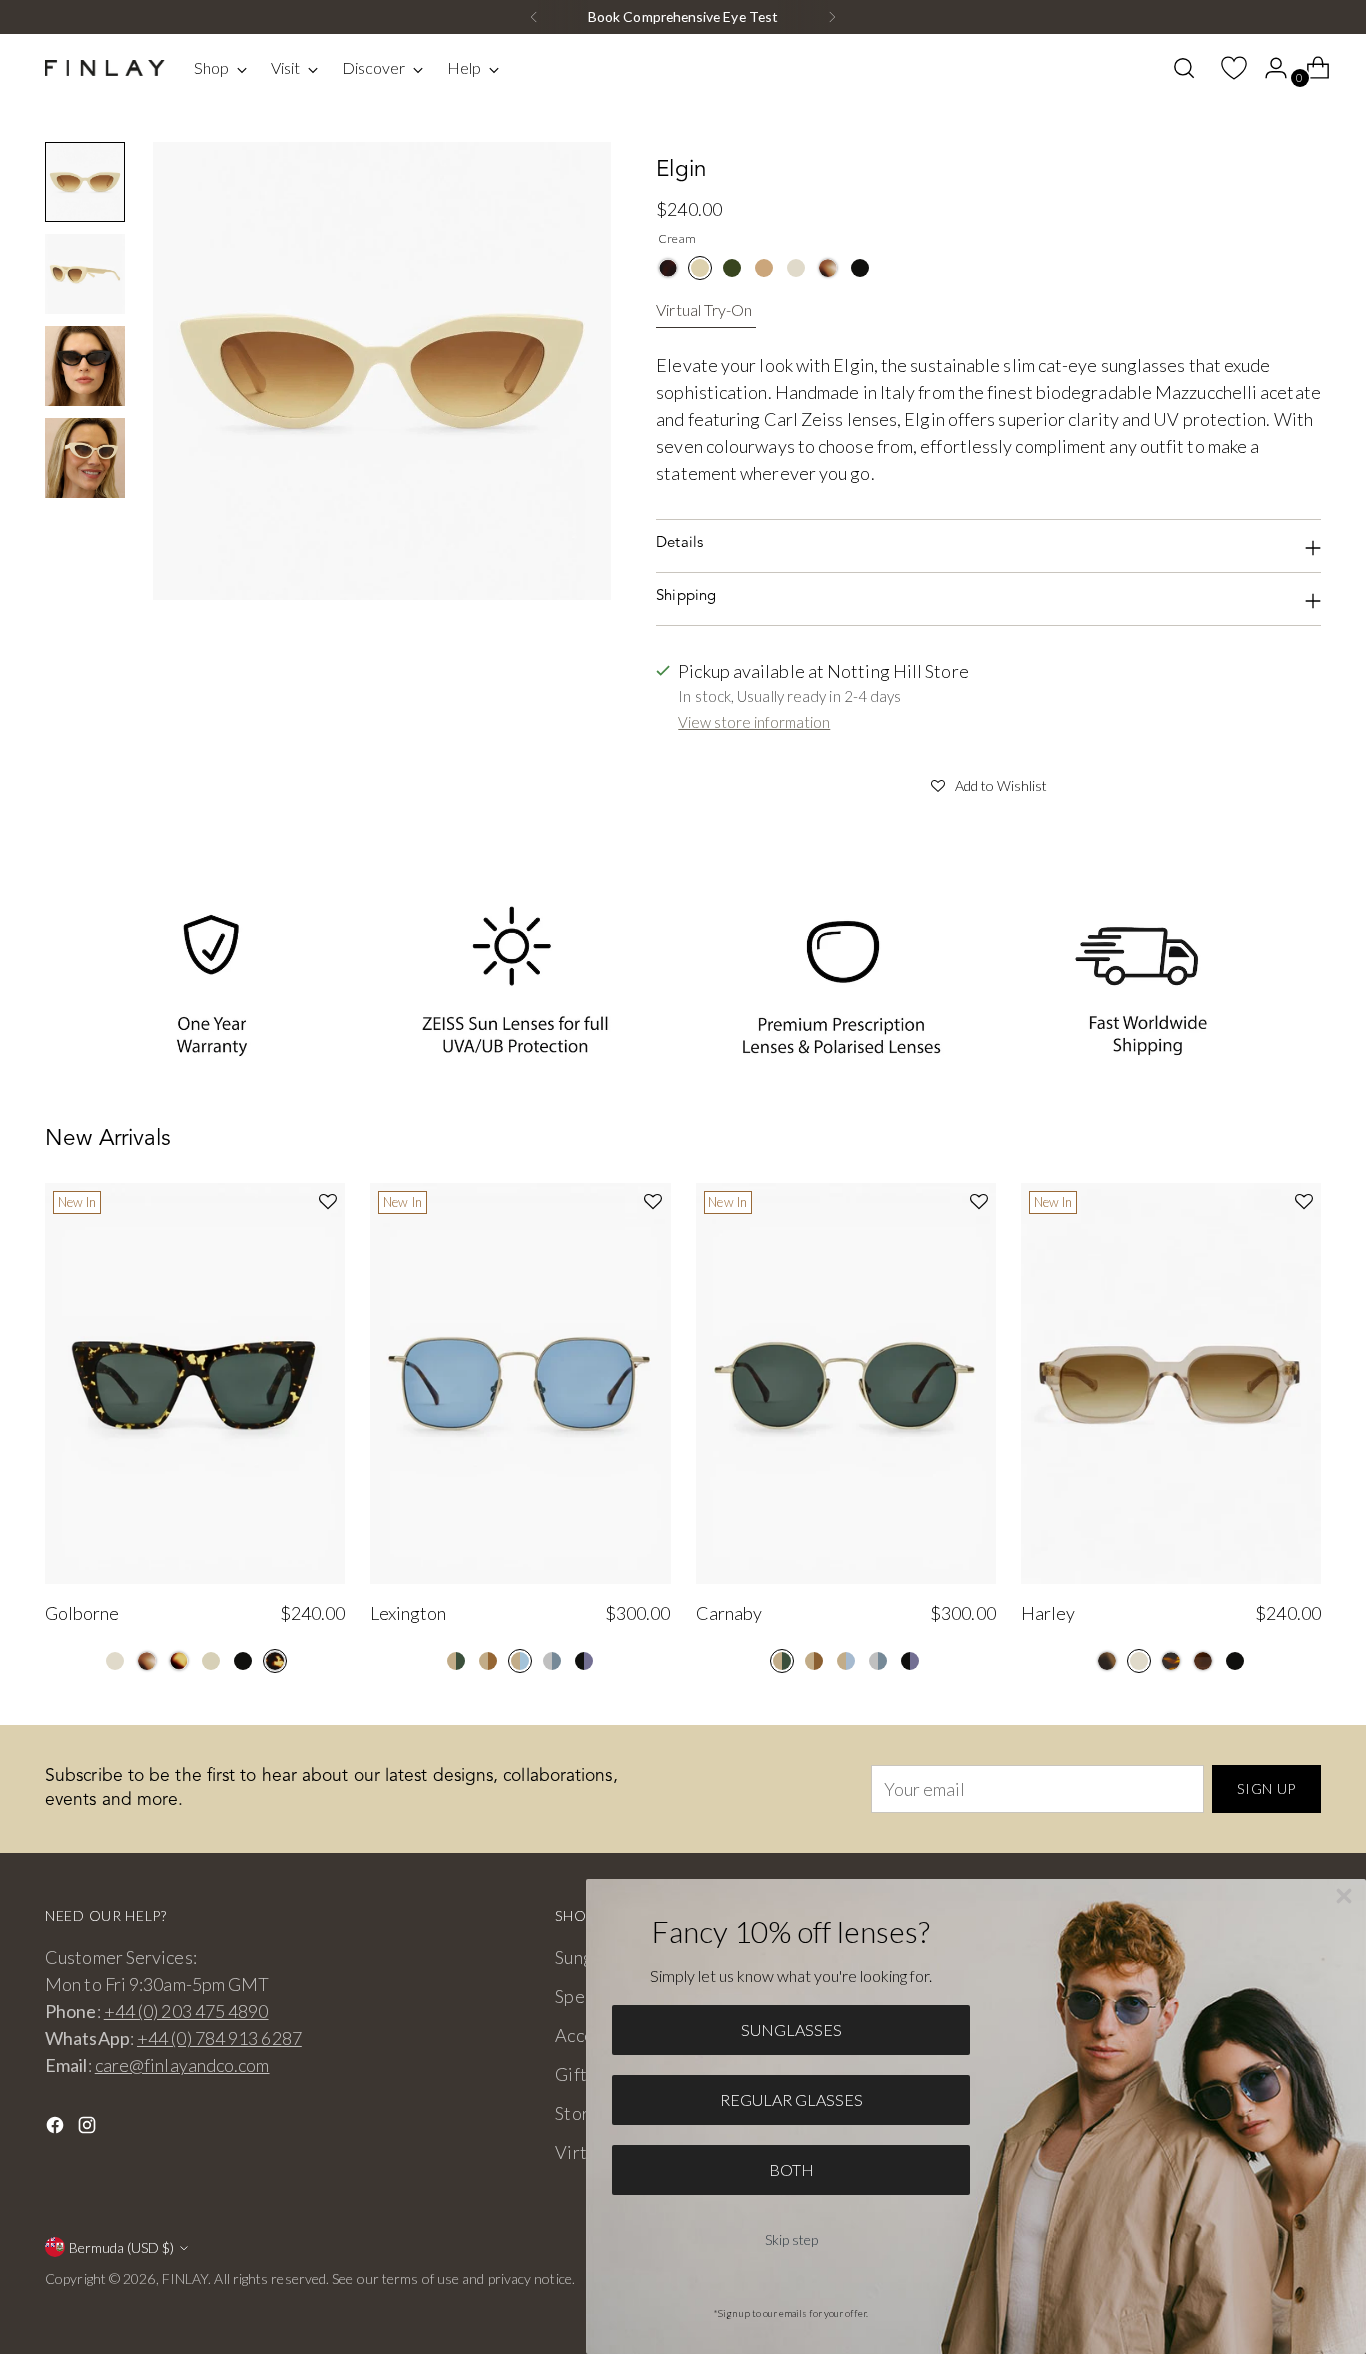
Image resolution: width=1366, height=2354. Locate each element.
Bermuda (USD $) (121, 2247)
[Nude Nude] (211, 1661)
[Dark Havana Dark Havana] (668, 268)
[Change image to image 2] (85, 274)
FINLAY (185, 2278)
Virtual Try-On (704, 309)
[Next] (832, 17)
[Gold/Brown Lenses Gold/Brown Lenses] (814, 1661)
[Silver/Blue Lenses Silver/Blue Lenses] (878, 1661)
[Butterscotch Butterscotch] (764, 268)
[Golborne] (195, 1383)
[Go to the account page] (1268, 68)
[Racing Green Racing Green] (732, 268)
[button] (988, 783)
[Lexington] (520, 1383)
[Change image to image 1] (85, 182)
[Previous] (534, 17)
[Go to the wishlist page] (1226, 68)
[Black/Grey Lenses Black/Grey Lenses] (910, 1661)
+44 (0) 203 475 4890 (186, 2011)
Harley (1048, 1613)
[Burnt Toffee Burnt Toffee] (1203, 1661)
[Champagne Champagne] (796, 268)
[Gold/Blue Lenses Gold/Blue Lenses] (520, 1661)
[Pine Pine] (1107, 1661)
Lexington (408, 1613)
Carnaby (729, 1613)
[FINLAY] (105, 68)
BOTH (791, 2169)
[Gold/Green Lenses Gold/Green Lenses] (456, 1661)
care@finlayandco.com (182, 2065)
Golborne (82, 1613)
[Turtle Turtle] (275, 1661)
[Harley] (1171, 1383)
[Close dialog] (1344, 1896)
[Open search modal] (1184, 68)
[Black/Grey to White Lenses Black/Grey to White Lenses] (584, 1661)
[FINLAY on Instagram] (89, 2128)
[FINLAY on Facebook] (57, 2128)
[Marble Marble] (828, 268)
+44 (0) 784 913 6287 (219, 2038)
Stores (581, 2113)
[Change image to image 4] (85, 458)
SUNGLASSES (791, 2029)
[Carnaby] (846, 1383)
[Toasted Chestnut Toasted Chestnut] (1171, 1661)
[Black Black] (860, 268)
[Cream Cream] (700, 268)
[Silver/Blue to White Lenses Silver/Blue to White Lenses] (552, 1661)
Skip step (791, 2239)
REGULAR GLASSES (791, 2099)
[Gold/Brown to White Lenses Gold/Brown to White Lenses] (488, 1661)
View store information (754, 722)
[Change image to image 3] (85, 366)
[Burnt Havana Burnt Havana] (179, 1661)
